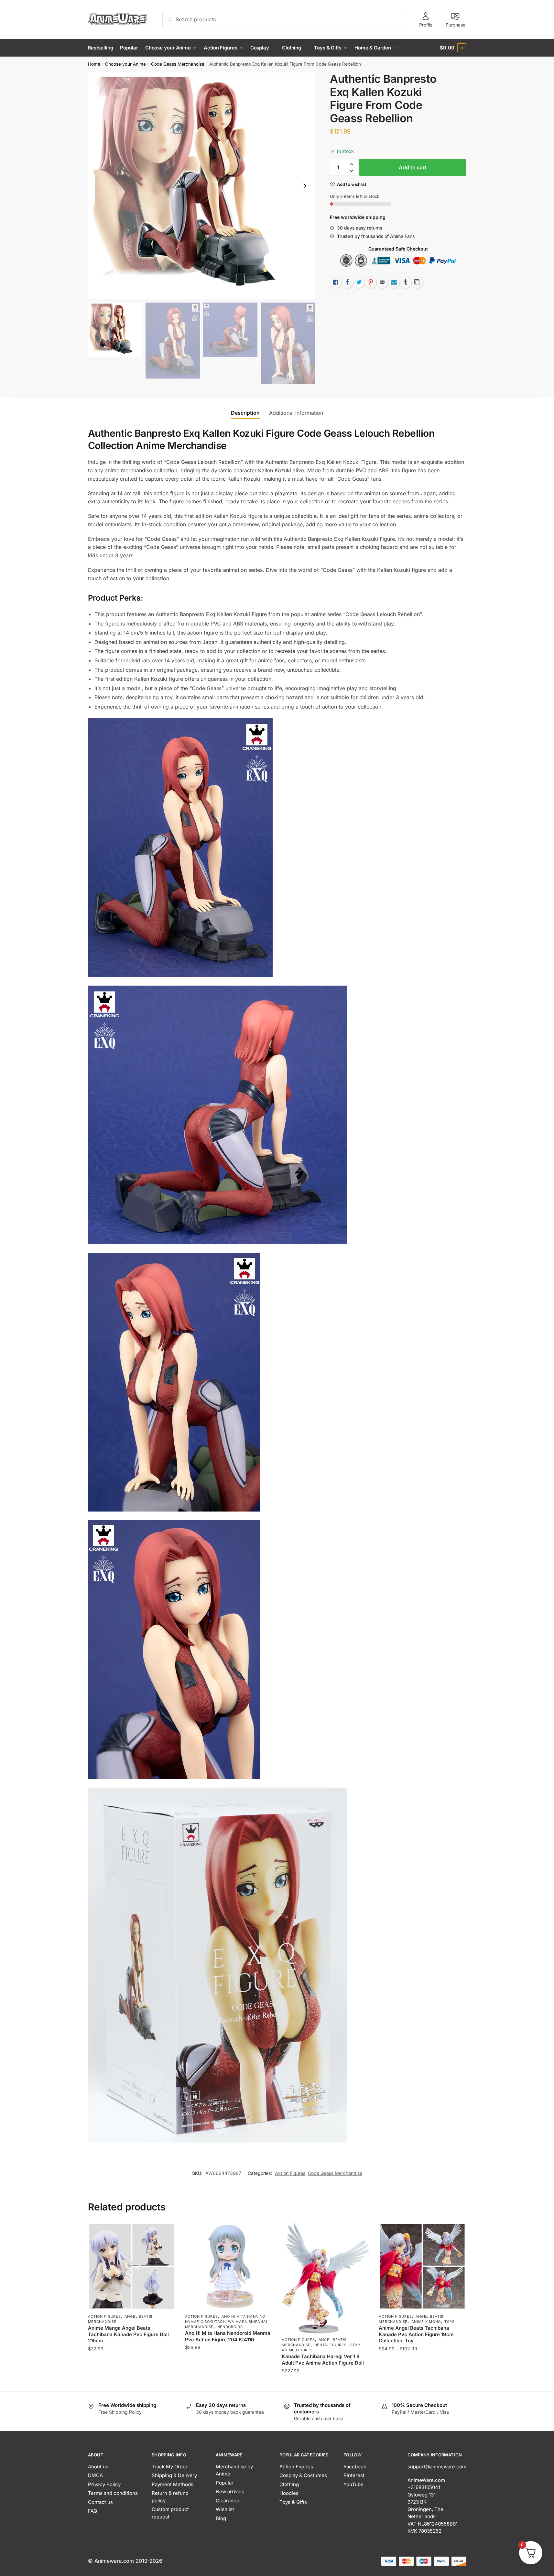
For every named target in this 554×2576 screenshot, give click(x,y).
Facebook (355, 2467)
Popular (225, 2483)
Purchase (456, 25)
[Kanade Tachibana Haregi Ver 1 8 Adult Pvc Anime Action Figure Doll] (325, 2278)
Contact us (100, 2502)
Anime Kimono (426, 2322)
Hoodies (289, 2493)
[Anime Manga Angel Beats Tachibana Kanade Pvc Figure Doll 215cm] (132, 2266)
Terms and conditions (113, 2493)
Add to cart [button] (228, 2384)
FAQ (92, 2511)
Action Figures (290, 2173)
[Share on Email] (382, 282)
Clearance (228, 2501)
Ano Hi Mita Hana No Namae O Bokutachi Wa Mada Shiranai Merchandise (226, 2322)
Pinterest (354, 2475)
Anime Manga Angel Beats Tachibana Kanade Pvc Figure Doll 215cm (128, 2334)
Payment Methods (173, 2484)
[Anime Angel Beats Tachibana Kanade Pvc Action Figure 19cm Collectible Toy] (422, 2266)
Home (94, 64)
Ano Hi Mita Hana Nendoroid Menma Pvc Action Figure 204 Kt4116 (228, 2336)
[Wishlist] (166, 2232)
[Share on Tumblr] (406, 282)
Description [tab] (245, 413)
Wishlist (225, 2509)
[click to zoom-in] (201, 186)
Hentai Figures (331, 2345)
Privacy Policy (104, 2484)
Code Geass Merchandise (178, 64)
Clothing (289, 2484)
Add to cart (413, 167)
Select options (131, 2384)
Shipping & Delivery (174, 2475)
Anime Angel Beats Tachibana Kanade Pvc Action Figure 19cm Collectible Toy (416, 2334)
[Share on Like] (336, 282)
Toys (450, 2322)
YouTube (353, 2484)
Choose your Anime (125, 64)
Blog (221, 2518)
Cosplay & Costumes (303, 2475)
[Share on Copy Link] (417, 282)
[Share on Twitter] (359, 282)
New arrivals (230, 2491)
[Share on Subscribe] (394, 282)
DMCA (95, 2475)
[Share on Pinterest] (371, 282)
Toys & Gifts (293, 2502)
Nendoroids (230, 2327)
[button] (305, 186)
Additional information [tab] (296, 413)
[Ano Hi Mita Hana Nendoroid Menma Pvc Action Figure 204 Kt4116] (229, 2266)
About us (98, 2467)
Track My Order (170, 2467)
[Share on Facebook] (347, 282)
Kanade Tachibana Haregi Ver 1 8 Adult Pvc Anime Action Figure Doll (323, 2360)
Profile (426, 25)
